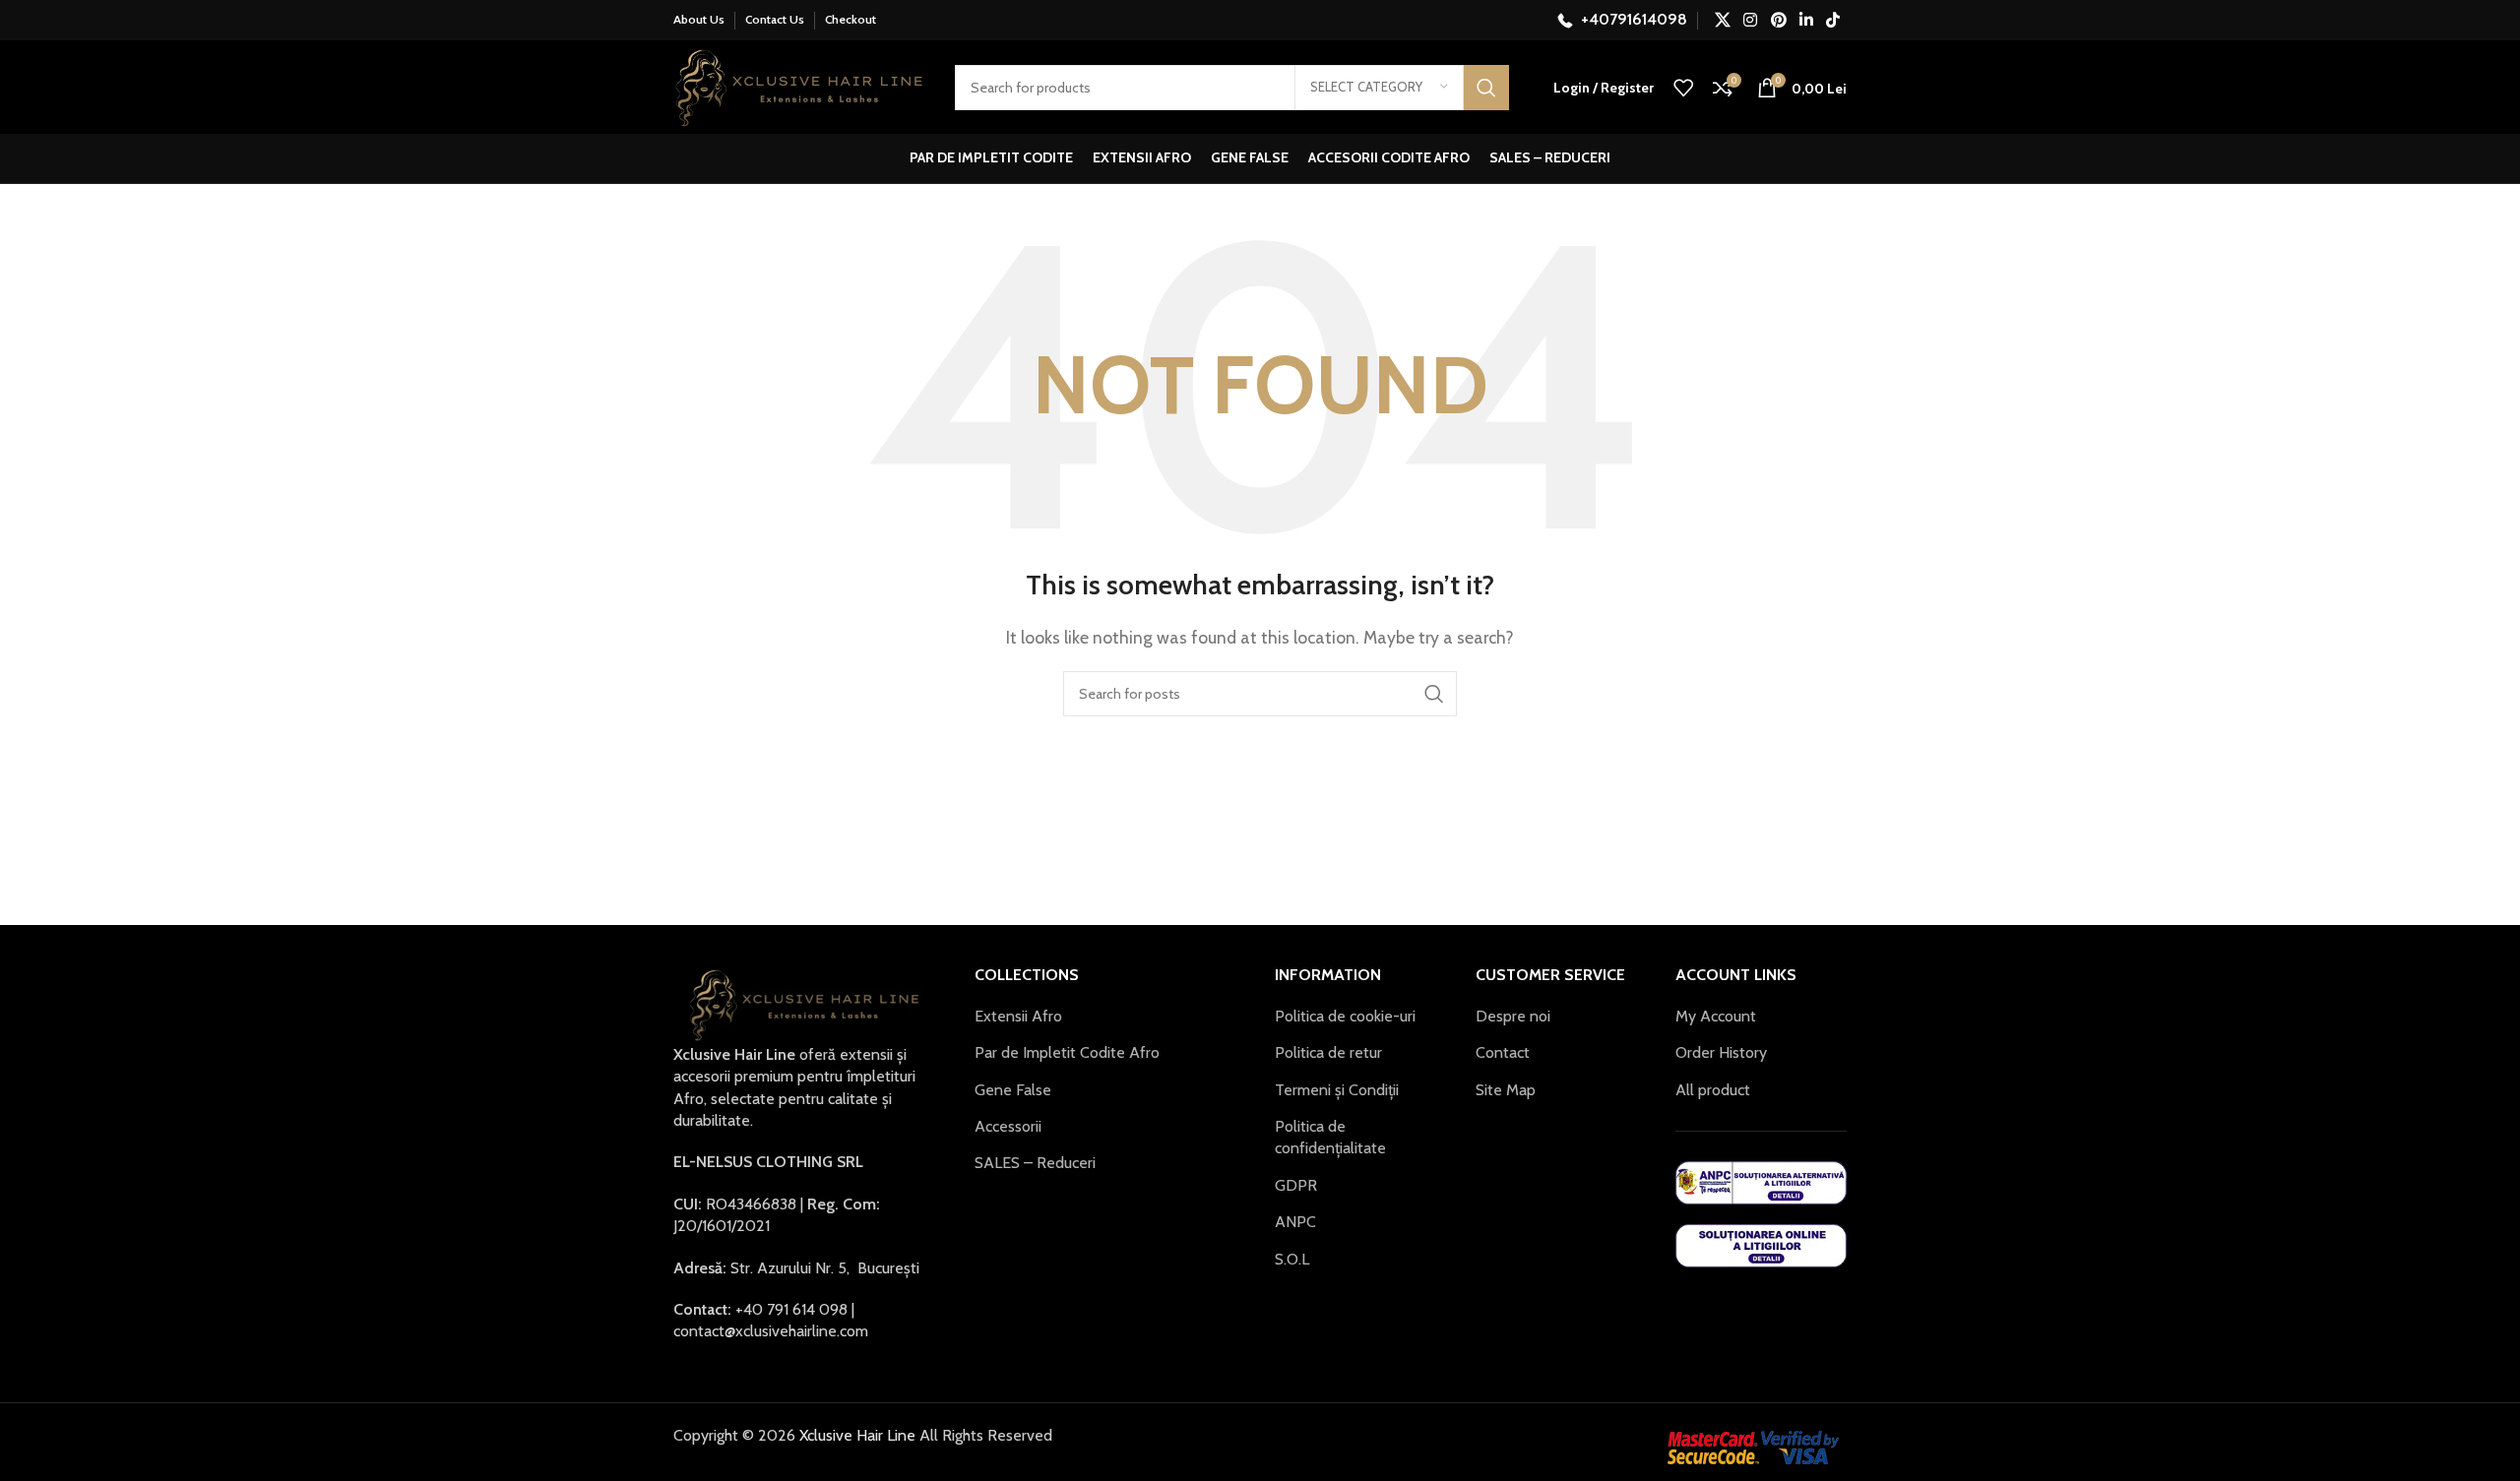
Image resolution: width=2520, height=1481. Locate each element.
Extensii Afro (1018, 1016)
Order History (1721, 1052)
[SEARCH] (1486, 88)
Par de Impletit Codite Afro (1067, 1052)
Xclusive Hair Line (855, 1435)
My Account (1716, 1016)
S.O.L (1292, 1259)
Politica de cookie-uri (1345, 1016)
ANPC (1295, 1222)
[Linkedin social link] (1806, 20)
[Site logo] (799, 85)
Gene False (1013, 1090)
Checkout (850, 19)
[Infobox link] (1622, 20)
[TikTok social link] (1833, 20)
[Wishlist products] (1683, 88)
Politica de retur (1328, 1052)
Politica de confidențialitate (1330, 1137)
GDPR (1296, 1185)
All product (1713, 1090)
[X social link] (1722, 20)
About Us (699, 19)
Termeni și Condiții (1337, 1090)
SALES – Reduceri (1035, 1163)
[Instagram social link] (1751, 20)
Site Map (1506, 1090)
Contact (1503, 1052)
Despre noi (1513, 1016)
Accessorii (1008, 1126)
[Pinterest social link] (1778, 20)
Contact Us (775, 19)
